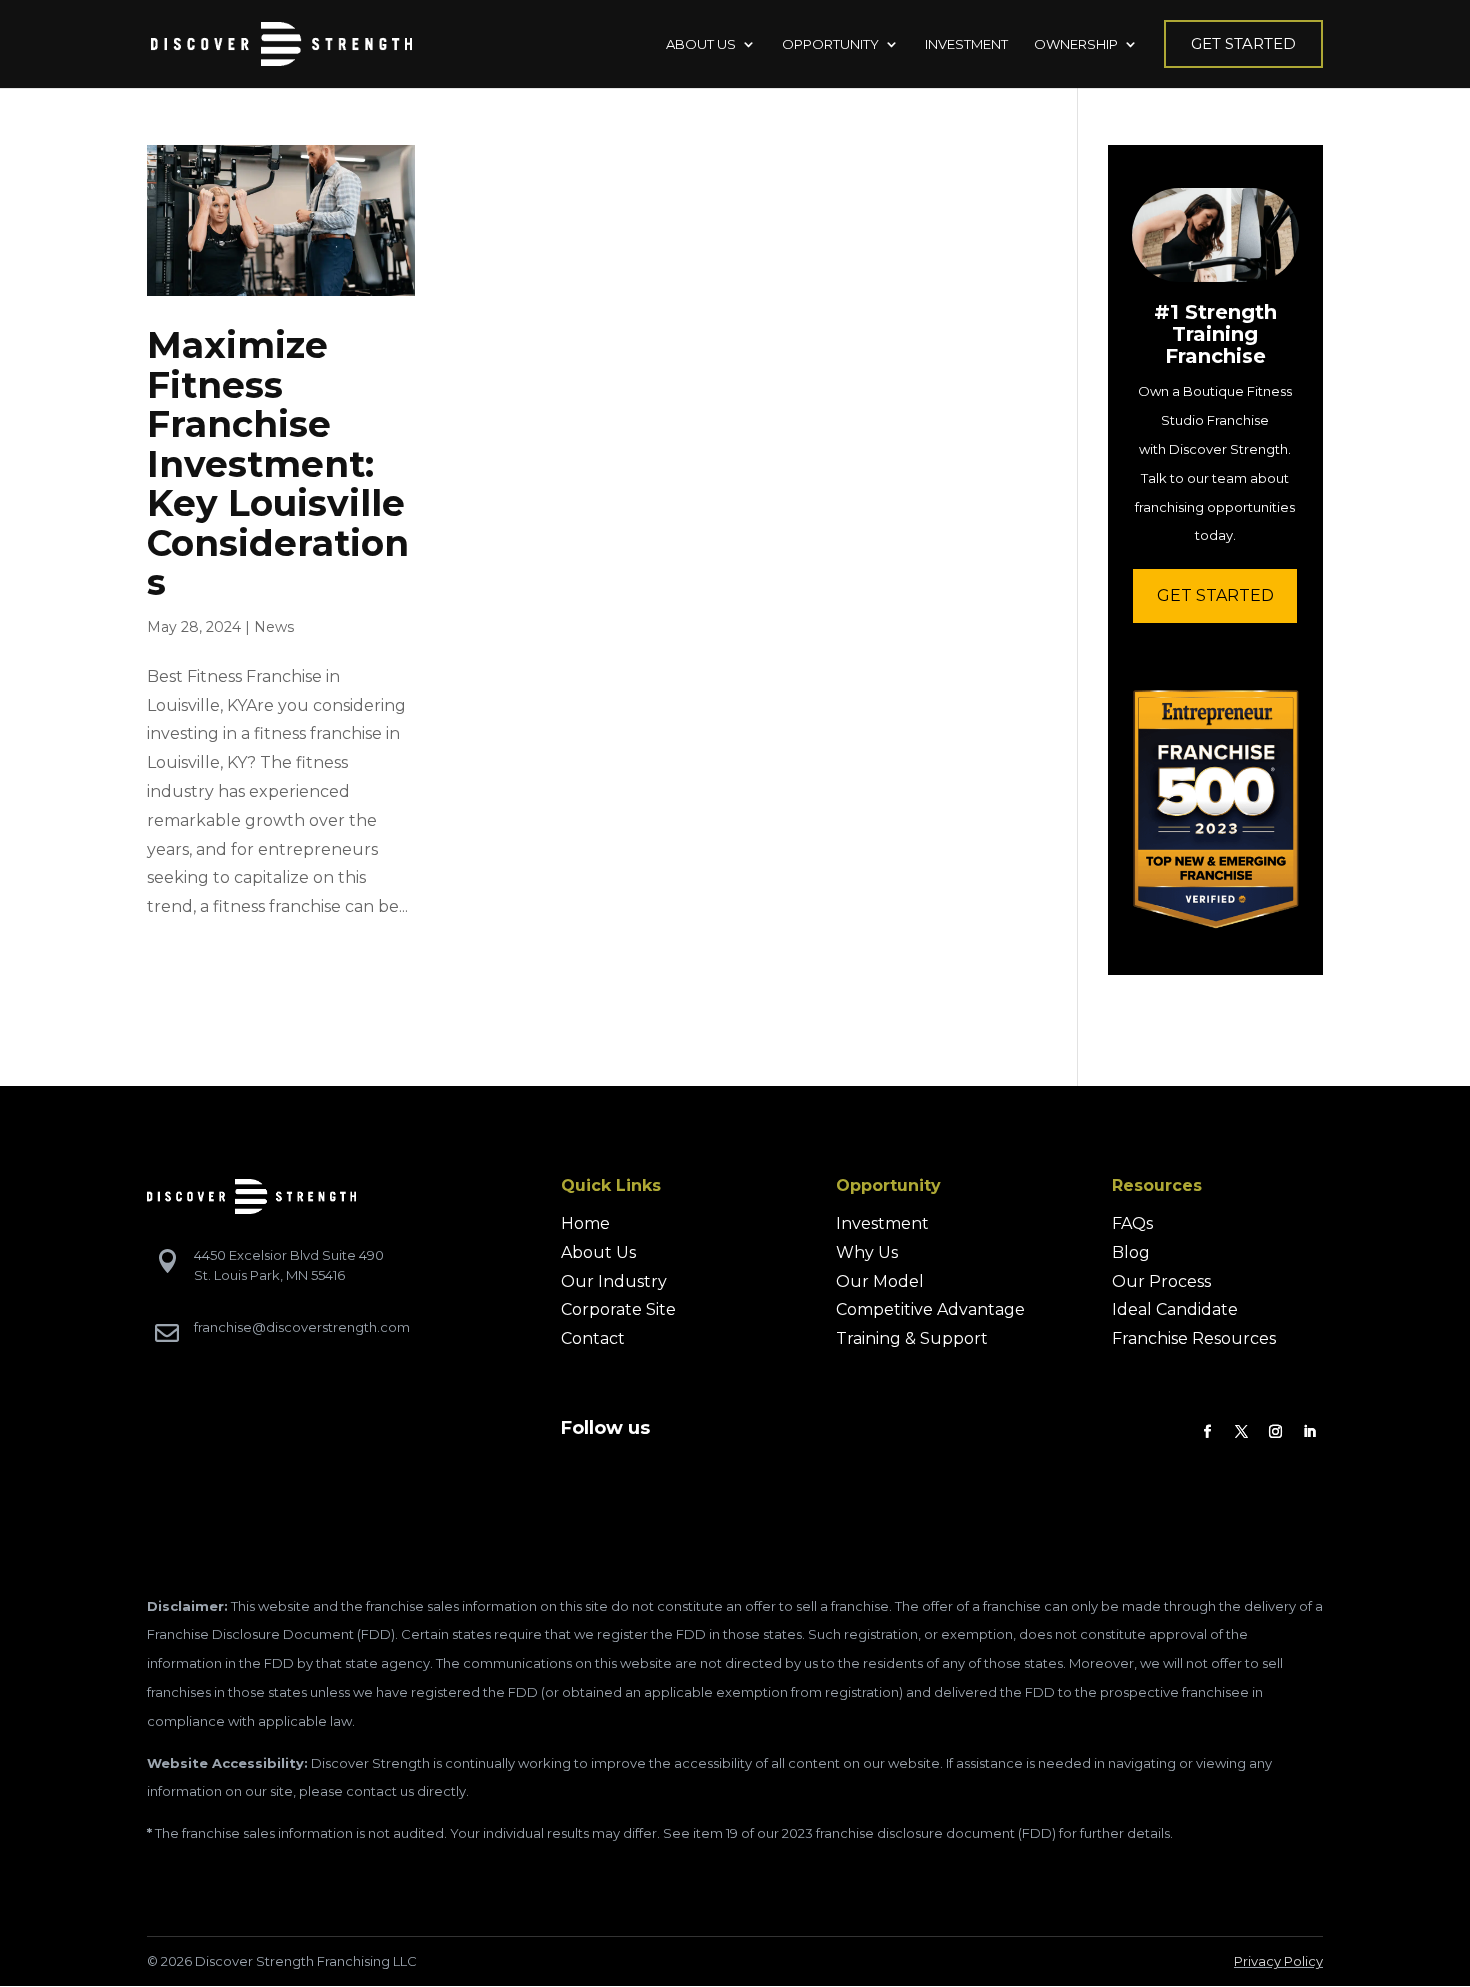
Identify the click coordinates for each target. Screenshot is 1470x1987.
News (274, 627)
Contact (593, 1338)
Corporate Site (618, 1309)
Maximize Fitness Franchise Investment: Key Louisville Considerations (278, 464)
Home (585, 1223)
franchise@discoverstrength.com (302, 1327)
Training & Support (912, 1338)
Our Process (1161, 1281)
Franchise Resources (1194, 1338)
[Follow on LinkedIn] (1310, 1432)
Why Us (867, 1252)
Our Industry (614, 1281)
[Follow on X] (1242, 1432)
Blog (1131, 1252)
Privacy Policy (1278, 1961)
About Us (598, 1252)
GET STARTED (1215, 595)
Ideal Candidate (1175, 1309)
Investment (882, 1223)
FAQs (1132, 1223)
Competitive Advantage (930, 1309)
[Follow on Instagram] (1276, 1432)
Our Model (880, 1281)
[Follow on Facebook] (1208, 1432)
